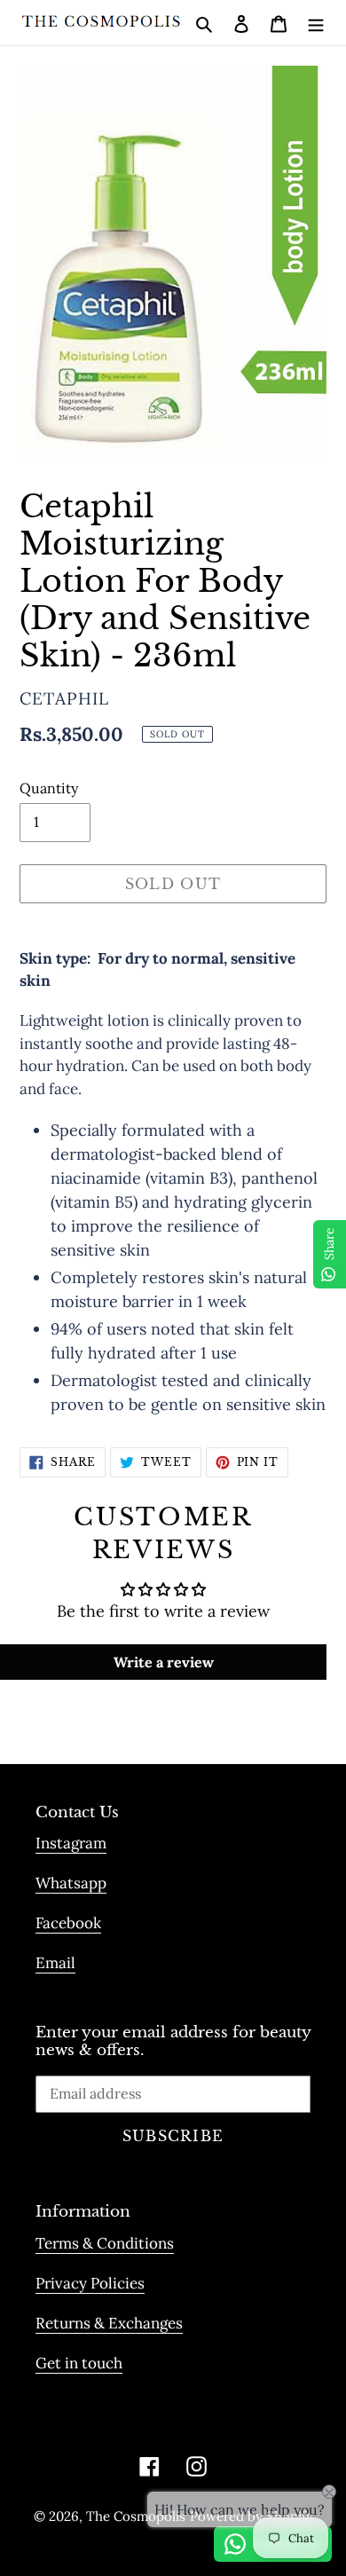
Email (55, 1963)
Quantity (49, 788)
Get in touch (79, 2363)
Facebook (68, 1923)
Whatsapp (71, 1883)
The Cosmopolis (136, 2516)
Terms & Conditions (105, 2243)
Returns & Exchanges (109, 2323)
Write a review (164, 1662)
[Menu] (316, 23)
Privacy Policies (90, 2283)
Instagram (71, 1843)
